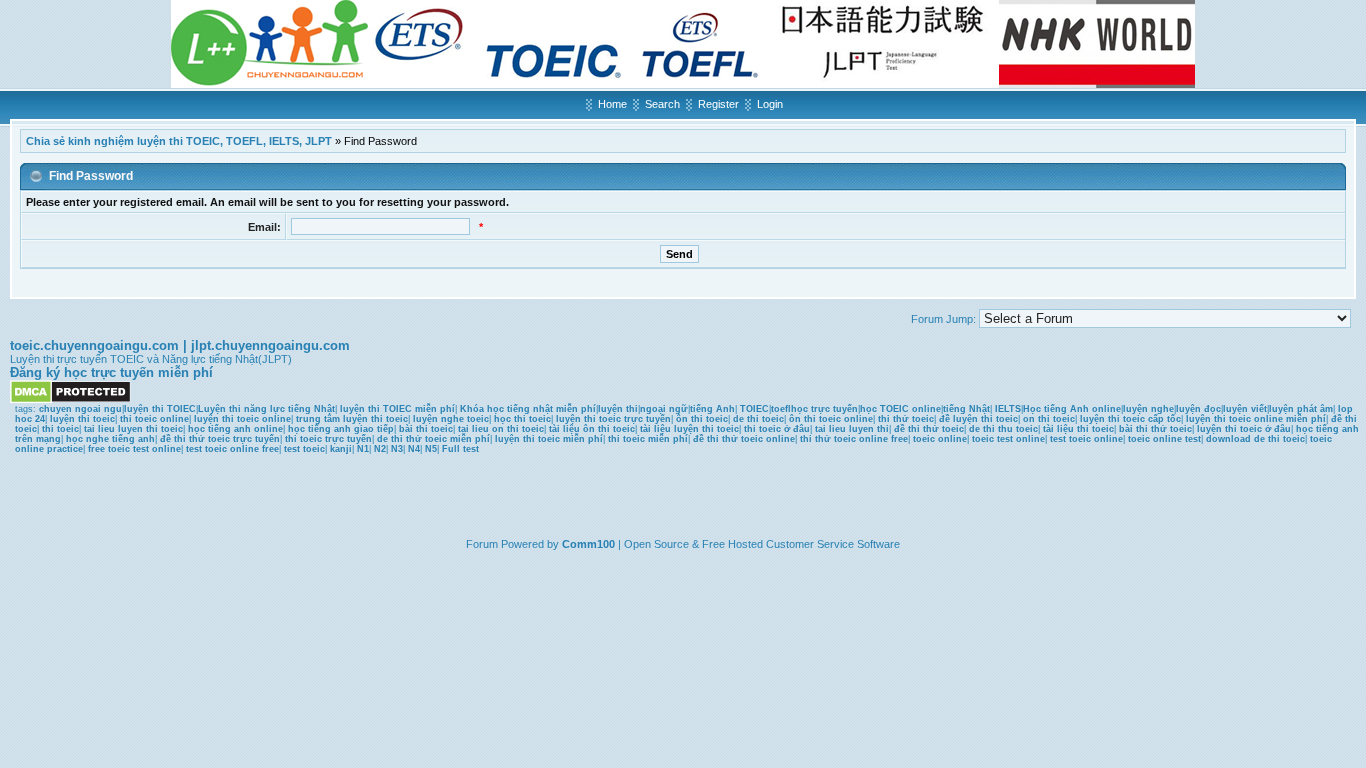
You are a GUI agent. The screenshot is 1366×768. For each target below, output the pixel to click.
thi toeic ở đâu (777, 429)
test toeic (304, 449)
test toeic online (1086, 439)
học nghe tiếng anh (110, 439)
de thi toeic (758, 419)
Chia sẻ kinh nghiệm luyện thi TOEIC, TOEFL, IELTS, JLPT (179, 141)
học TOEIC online (900, 409)
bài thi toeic (426, 429)
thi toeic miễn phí (648, 439)
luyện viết (1245, 409)
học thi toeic (522, 419)
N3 (397, 449)
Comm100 (588, 544)
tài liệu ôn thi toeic (592, 429)
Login (770, 104)
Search (662, 104)
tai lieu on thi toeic (501, 429)
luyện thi (618, 409)
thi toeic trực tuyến (328, 439)
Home (612, 104)
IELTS (1008, 409)
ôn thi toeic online (831, 419)
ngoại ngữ (664, 409)
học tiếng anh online (235, 429)
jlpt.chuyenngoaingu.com (270, 345)
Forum (482, 544)
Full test (460, 449)
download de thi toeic (1255, 439)
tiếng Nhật (966, 409)
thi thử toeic (906, 419)
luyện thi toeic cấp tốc (1130, 419)
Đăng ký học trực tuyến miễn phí (111, 372)
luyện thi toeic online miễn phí (1256, 419)
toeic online (940, 439)
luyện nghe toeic (451, 419)
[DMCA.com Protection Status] (70, 400)
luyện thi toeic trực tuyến (613, 419)
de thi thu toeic (1003, 429)
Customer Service (810, 544)
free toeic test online (134, 449)
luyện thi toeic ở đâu (1244, 429)
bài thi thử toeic (1155, 429)
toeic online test (1164, 439)
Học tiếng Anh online (1072, 409)
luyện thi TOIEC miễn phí (397, 409)
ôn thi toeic (702, 419)
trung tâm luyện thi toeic (352, 419)
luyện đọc (1198, 409)
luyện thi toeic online (242, 419)
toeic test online (1008, 439)
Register (718, 104)
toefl (781, 409)
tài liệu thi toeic (1078, 429)
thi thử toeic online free (854, 439)
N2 (380, 449)
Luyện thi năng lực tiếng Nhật (266, 409)
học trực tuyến (824, 409)
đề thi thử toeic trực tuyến (220, 439)
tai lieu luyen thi (852, 429)
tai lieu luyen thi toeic (133, 429)
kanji (341, 449)
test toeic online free (232, 449)
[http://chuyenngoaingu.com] (683, 84)
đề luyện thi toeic (978, 419)
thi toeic (60, 429)
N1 (363, 449)
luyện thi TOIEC (160, 409)
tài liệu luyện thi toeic (689, 429)
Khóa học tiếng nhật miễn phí (528, 409)
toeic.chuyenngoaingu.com (94, 345)
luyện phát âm (1301, 409)
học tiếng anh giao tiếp (341, 429)
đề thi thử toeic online (744, 439)
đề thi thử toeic (929, 429)
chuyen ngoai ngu (80, 409)
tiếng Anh (712, 409)
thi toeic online (154, 419)
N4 (414, 449)
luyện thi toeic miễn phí (549, 439)
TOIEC (754, 409)
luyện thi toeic (82, 419)
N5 (431, 449)
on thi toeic (1049, 419)
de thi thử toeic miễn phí (433, 439)
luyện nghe (1148, 409)
